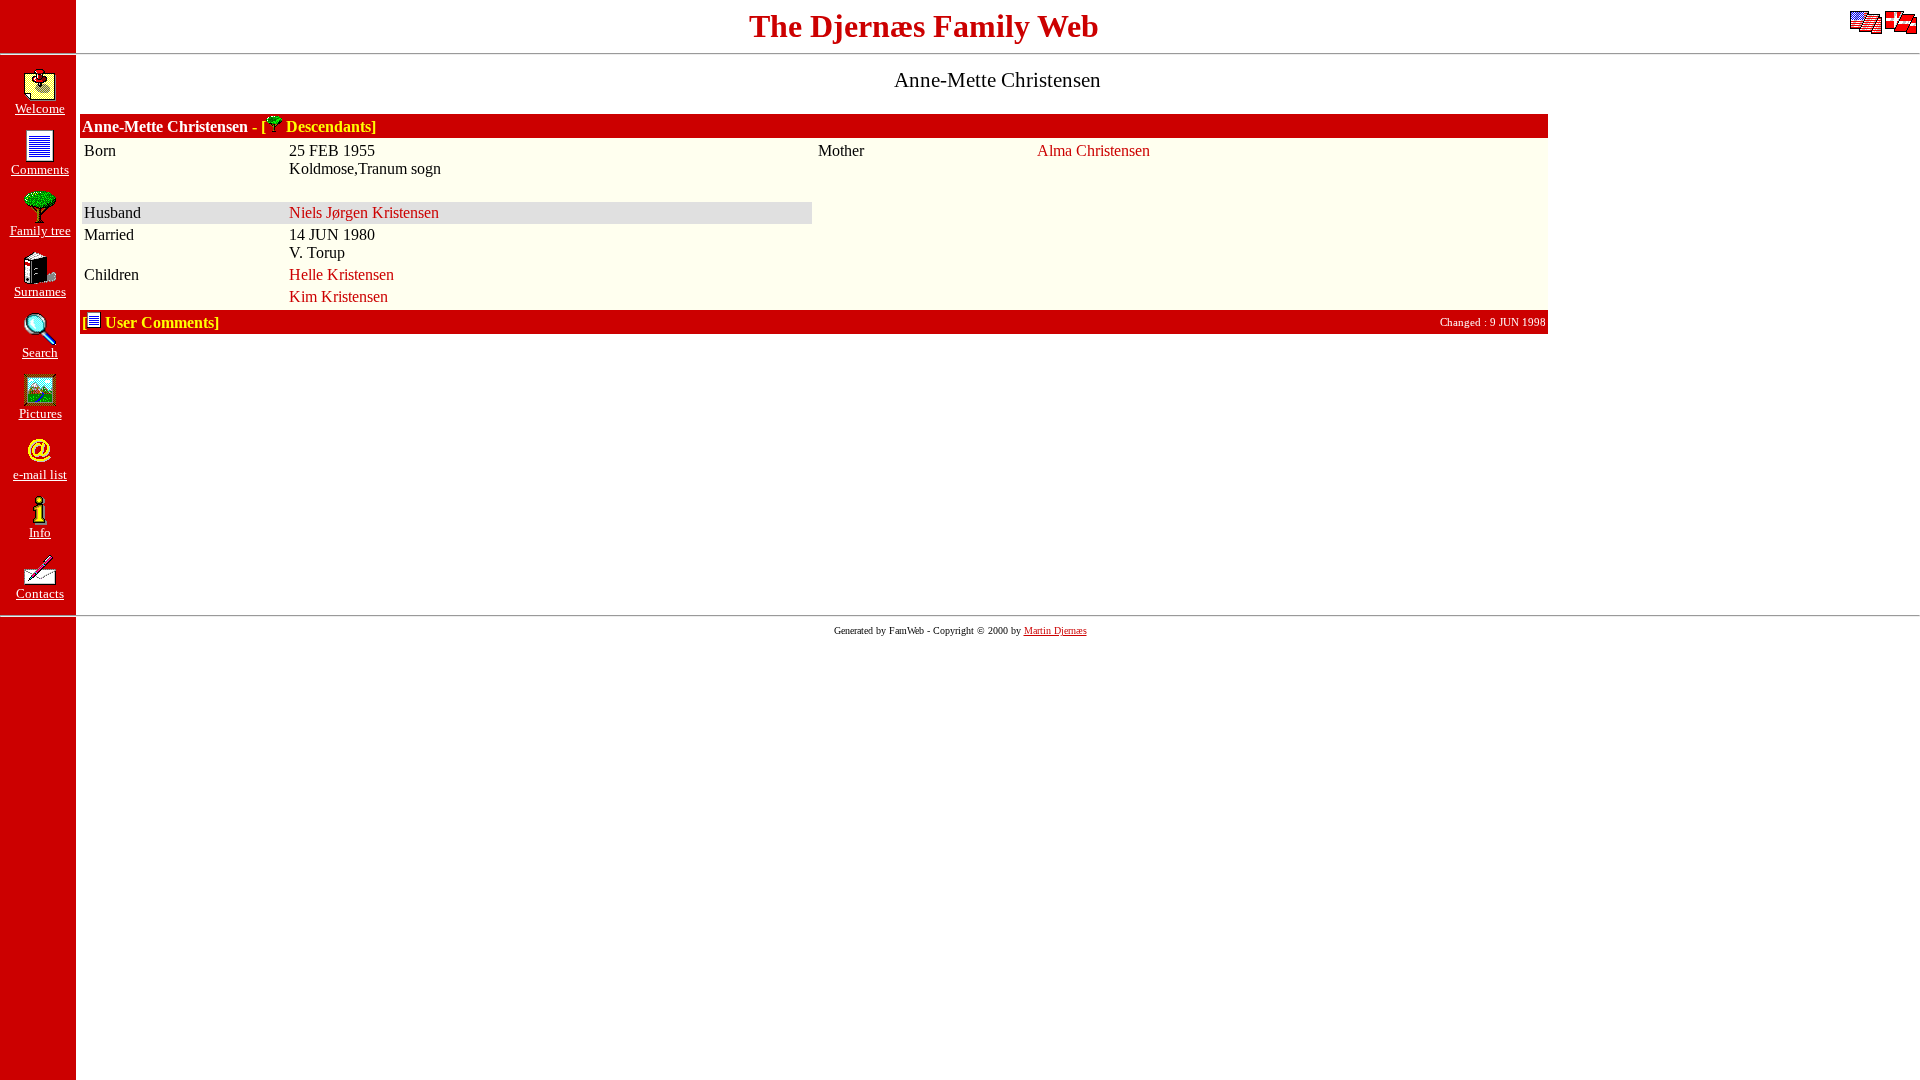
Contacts (40, 593)
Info (40, 532)
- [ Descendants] (314, 126)
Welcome (40, 108)
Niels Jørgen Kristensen (364, 212)
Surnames (40, 291)
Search (40, 352)
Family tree (40, 230)
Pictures (40, 413)
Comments (40, 169)
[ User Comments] (150, 322)
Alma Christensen (1093, 150)
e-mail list (40, 474)
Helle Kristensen (341, 274)
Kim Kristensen (338, 296)
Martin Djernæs (1055, 630)
